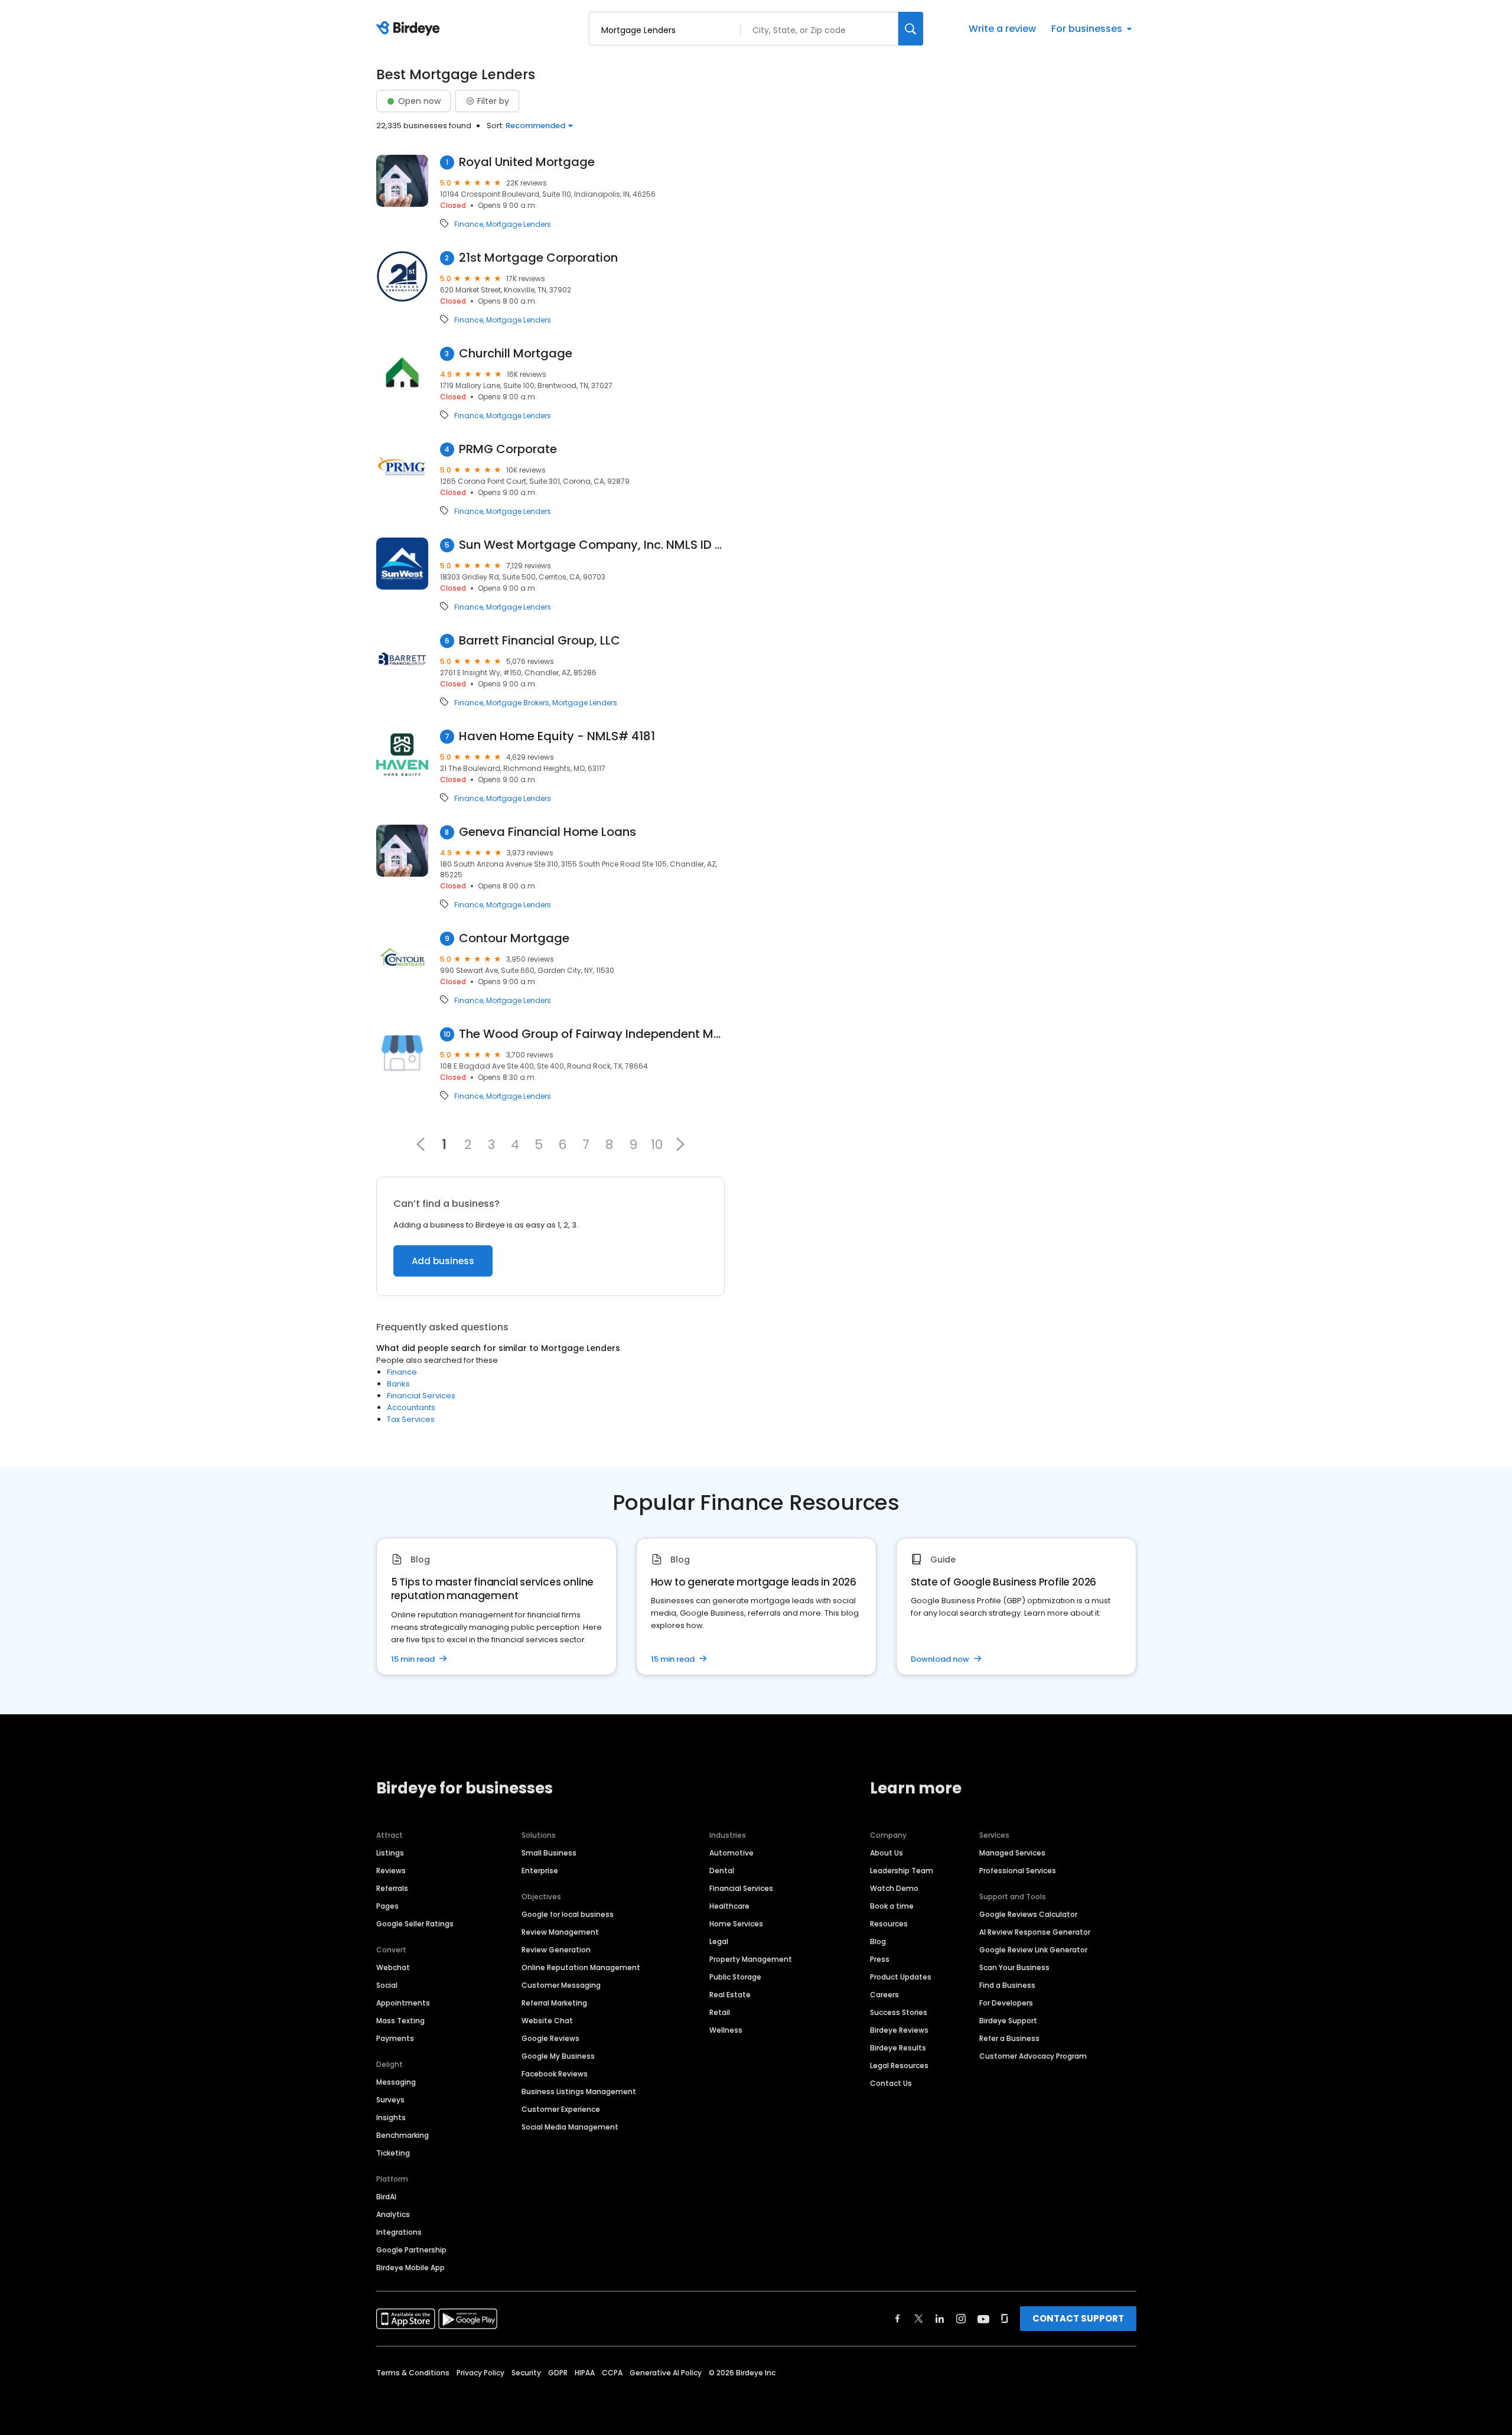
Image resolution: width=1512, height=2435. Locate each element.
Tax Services (411, 1419)
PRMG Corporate (508, 449)
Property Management (751, 1959)
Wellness (726, 2030)
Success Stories (899, 2012)
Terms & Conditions (413, 2373)
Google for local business (568, 1914)
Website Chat (547, 2021)
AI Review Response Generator (1035, 1932)
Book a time (892, 1906)
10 (657, 1144)
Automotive (731, 1853)
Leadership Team (902, 1871)
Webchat (393, 1967)
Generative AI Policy (666, 2373)
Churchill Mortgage (516, 354)
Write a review (1002, 29)
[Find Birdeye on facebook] (898, 2319)
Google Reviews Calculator (1028, 1914)
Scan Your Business (1014, 1967)
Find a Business (1007, 1985)
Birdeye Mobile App (410, 2268)
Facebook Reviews (555, 2074)
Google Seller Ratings (415, 1924)
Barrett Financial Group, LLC (540, 641)
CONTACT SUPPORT (1078, 2318)
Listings (390, 1853)
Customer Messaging (561, 1985)
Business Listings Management (579, 2091)
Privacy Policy (480, 2373)
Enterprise (540, 1871)
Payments (395, 2038)
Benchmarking (403, 2135)
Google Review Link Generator (1033, 1950)
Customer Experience (561, 2109)
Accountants (411, 1407)
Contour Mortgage (514, 938)
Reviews (391, 1871)
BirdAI (386, 2197)
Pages (387, 1906)
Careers (884, 1995)
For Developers (1006, 2003)
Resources (889, 1924)
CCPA (612, 2373)
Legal (719, 1941)
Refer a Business (1009, 2038)
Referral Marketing (554, 2003)
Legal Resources (899, 2065)
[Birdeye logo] (410, 29)
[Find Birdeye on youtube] (983, 2319)
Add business (443, 1261)
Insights (391, 2117)
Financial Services (421, 1396)
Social (387, 1985)
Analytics (393, 2214)
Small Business (549, 1853)
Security (526, 2373)
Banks (398, 1384)
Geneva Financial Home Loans (548, 832)
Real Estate (730, 1995)
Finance (469, 224)
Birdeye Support (1008, 2021)
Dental (722, 1871)
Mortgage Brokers (518, 703)
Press (880, 1959)
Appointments (403, 2003)
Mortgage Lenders (519, 224)
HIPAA (585, 2373)
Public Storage (735, 1977)
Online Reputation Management (581, 1967)
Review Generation (556, 1950)
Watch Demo (894, 1888)
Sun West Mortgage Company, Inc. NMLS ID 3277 (592, 545)
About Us (887, 1853)
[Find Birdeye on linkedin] (940, 2319)
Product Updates (901, 1977)
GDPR (558, 2373)
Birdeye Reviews (899, 2030)
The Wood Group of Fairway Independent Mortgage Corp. (592, 1034)
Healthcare (729, 1906)
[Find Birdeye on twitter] (919, 2319)
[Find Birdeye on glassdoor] (1005, 2319)
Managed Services (1012, 1853)
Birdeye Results (898, 2048)
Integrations (399, 2232)
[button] (680, 1144)
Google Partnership (411, 2250)
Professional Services (1018, 1871)
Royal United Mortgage (527, 162)
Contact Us (891, 2083)
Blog (878, 1941)
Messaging (396, 2082)
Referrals (392, 1888)
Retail (720, 2012)
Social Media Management (570, 2127)
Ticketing (393, 2153)
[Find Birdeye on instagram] (961, 2319)
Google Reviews (550, 2038)
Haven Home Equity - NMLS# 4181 (557, 736)
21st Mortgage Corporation (538, 258)
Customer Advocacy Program (1033, 2056)
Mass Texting (400, 2021)
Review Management (560, 1932)
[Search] (911, 29)
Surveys (390, 2100)
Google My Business (558, 2056)
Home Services (736, 1924)
